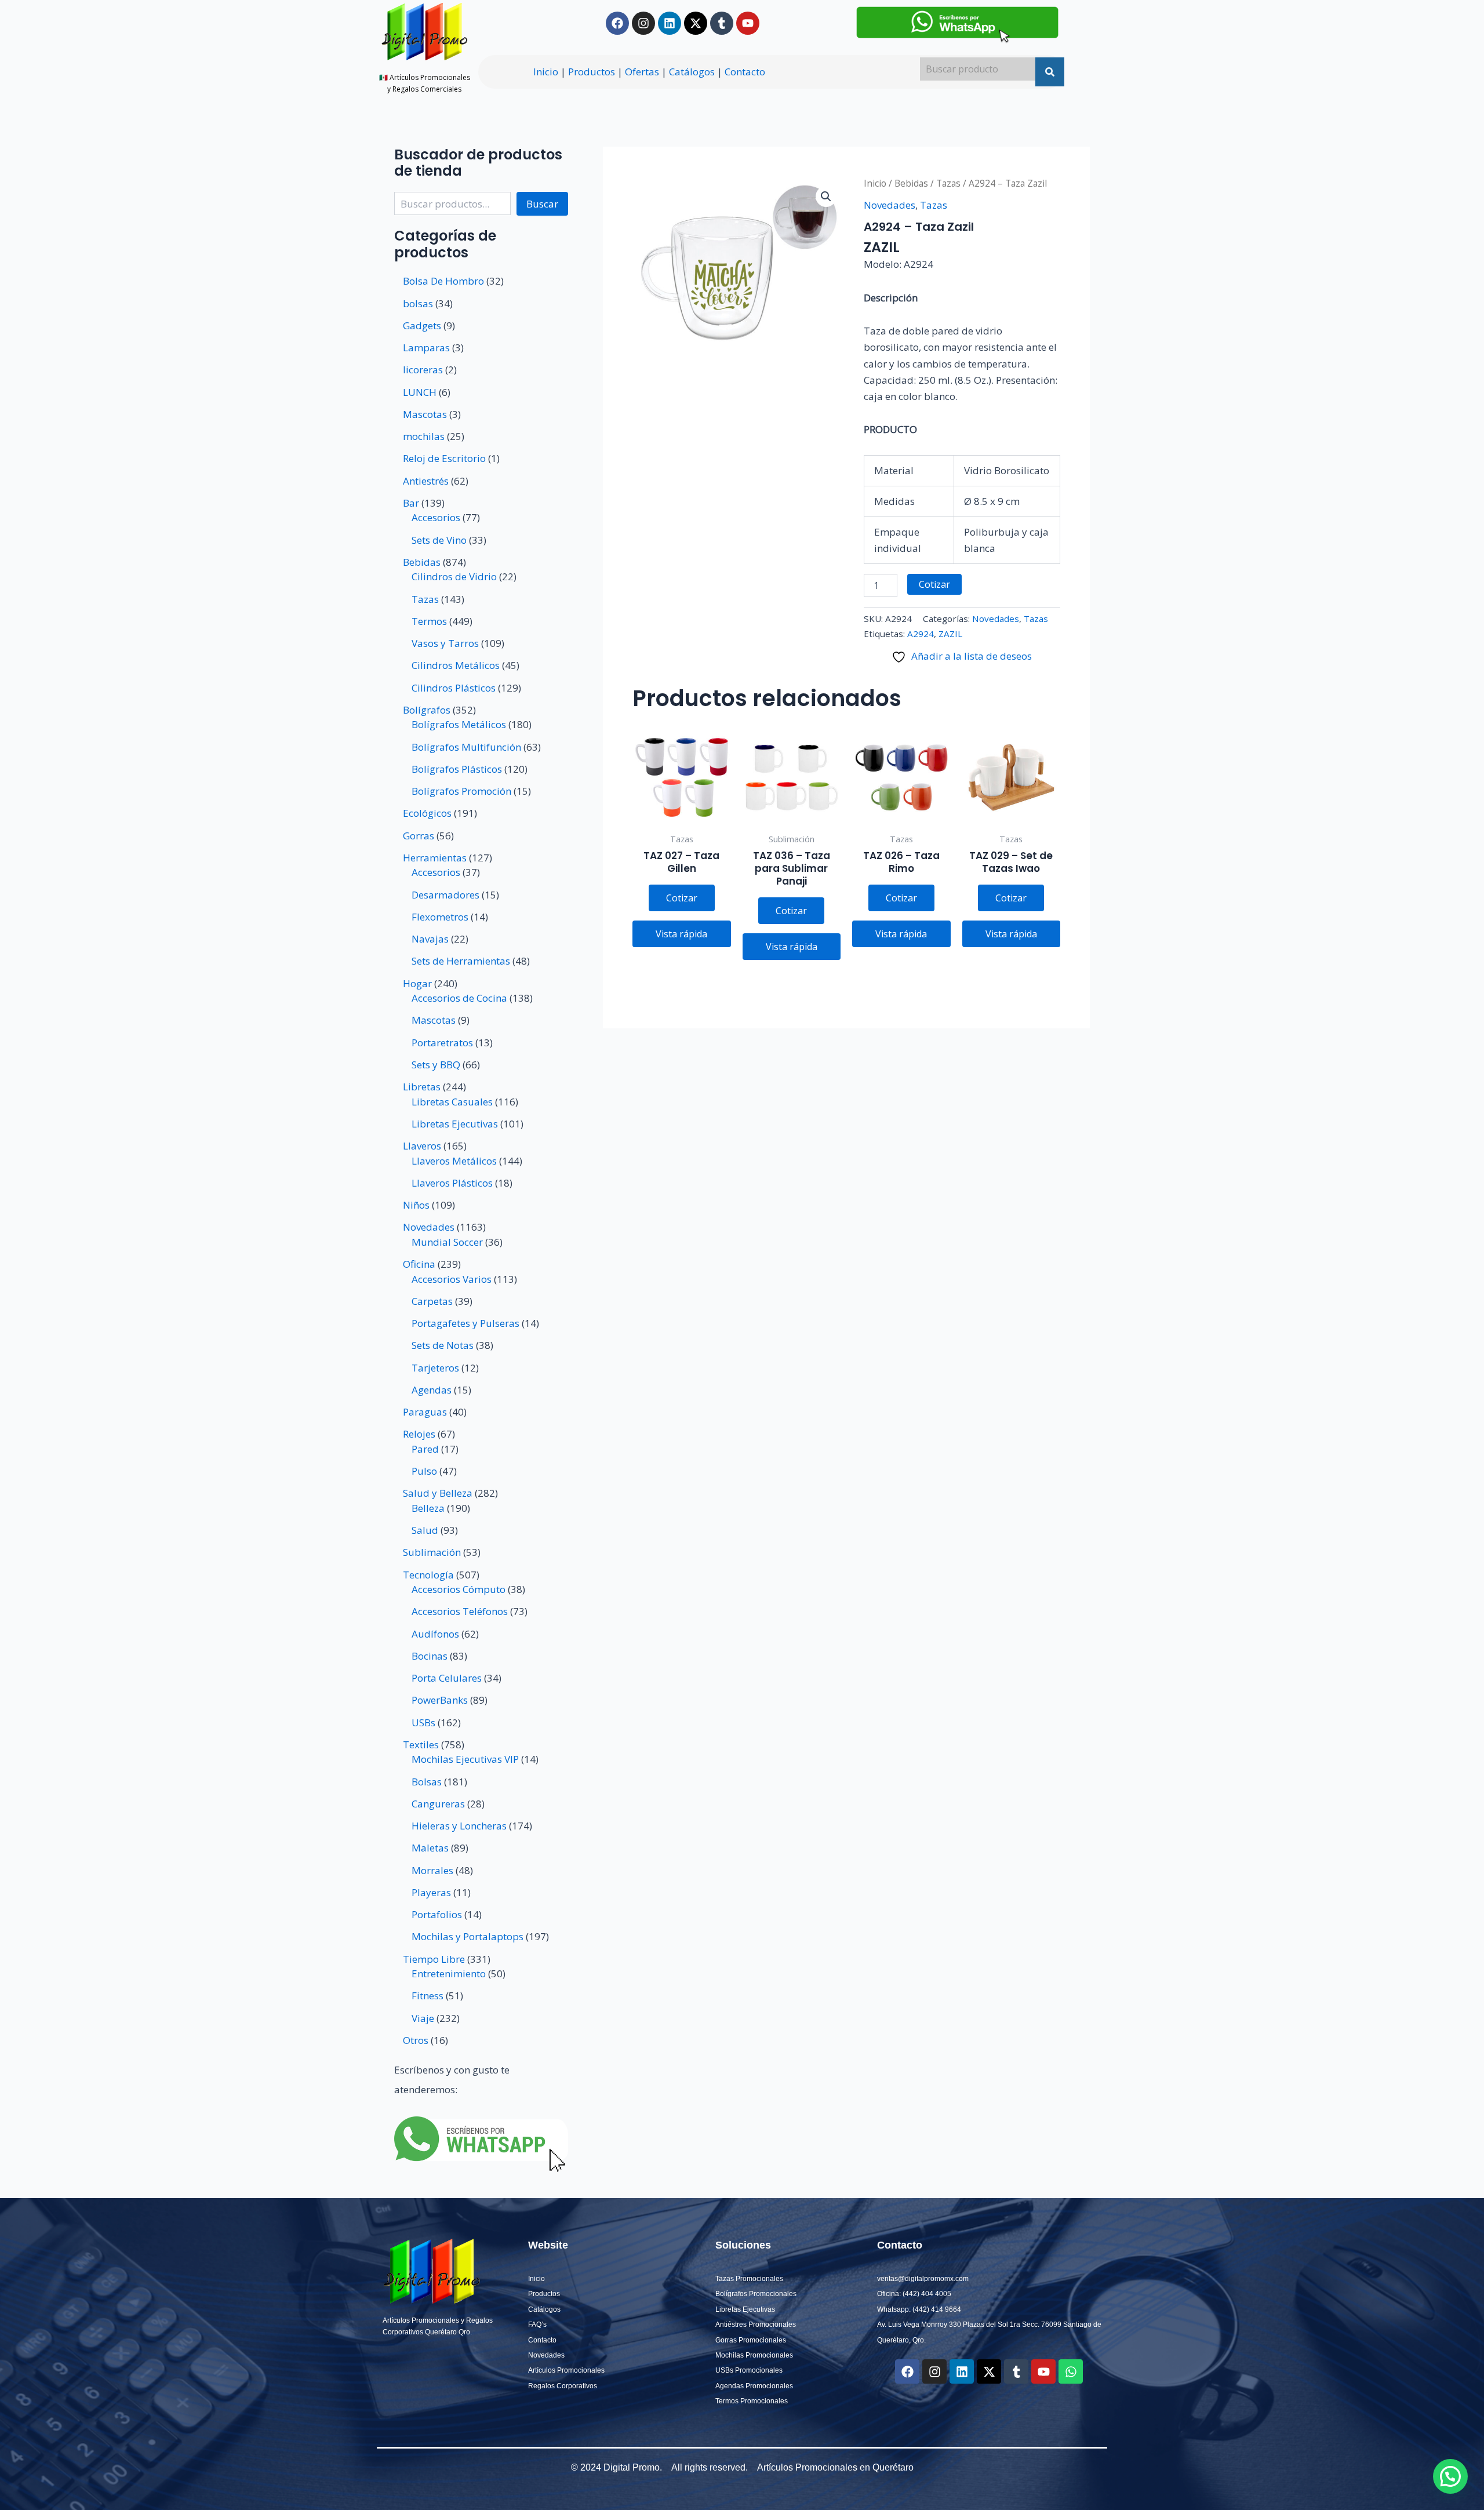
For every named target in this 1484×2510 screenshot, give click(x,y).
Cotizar (934, 584)
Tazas (948, 183)
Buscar (542, 204)
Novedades (890, 205)
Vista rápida (681, 934)
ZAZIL (950, 634)
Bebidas (911, 183)
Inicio (546, 72)
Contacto (745, 72)
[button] (826, 197)
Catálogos (692, 72)
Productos (592, 72)
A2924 (921, 634)
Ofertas (642, 72)
